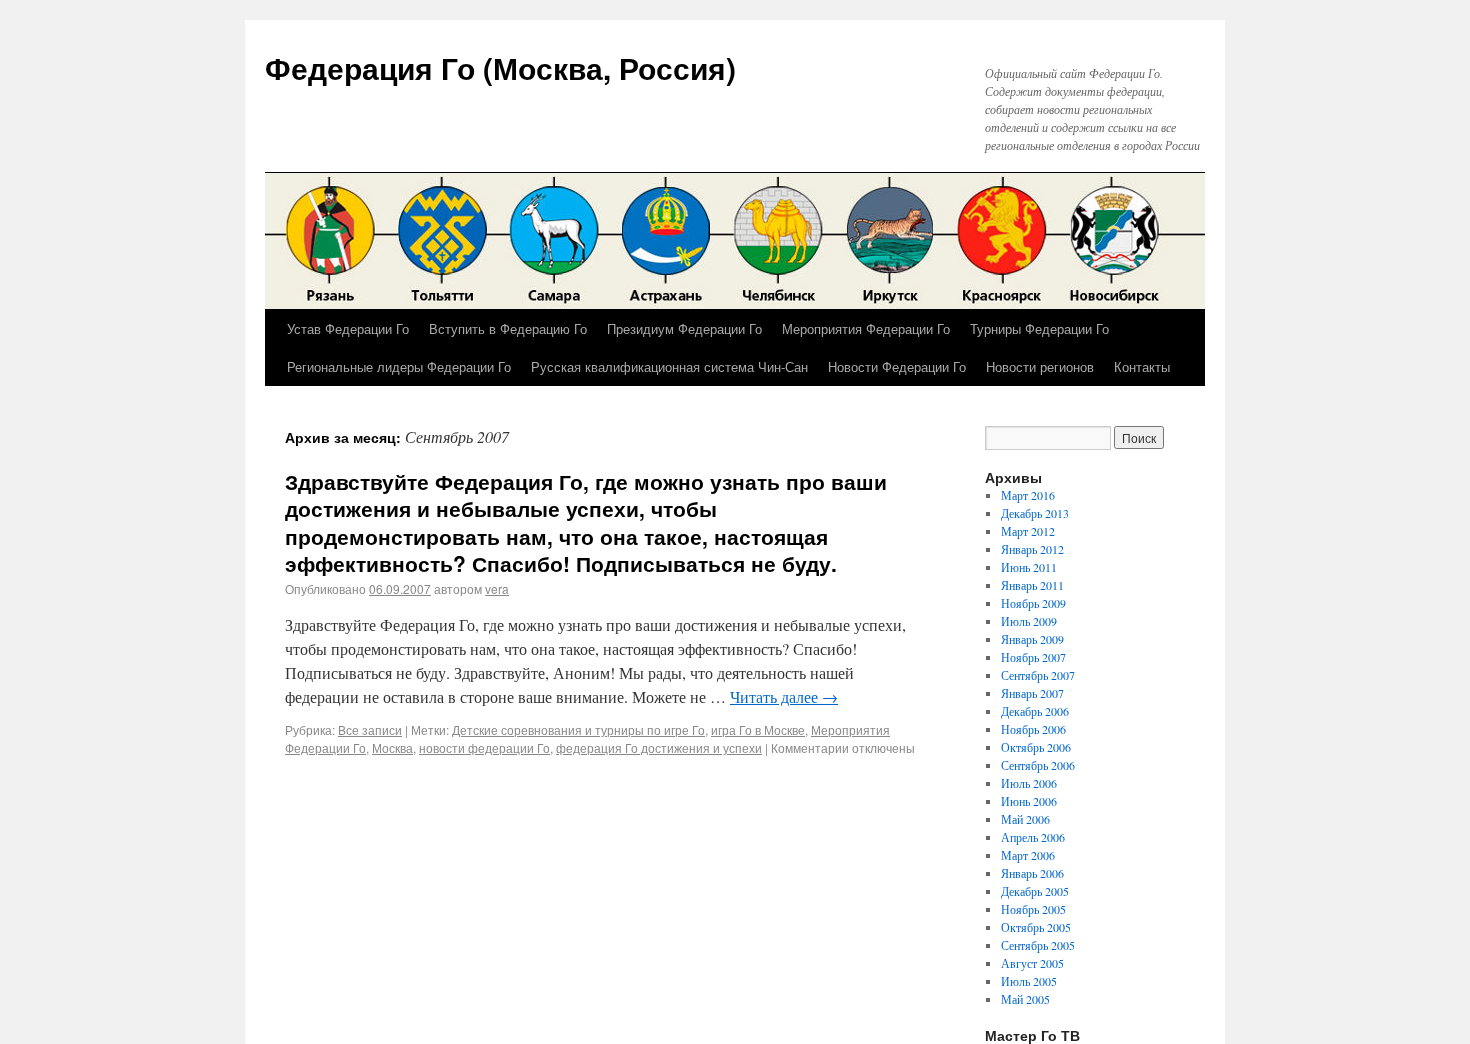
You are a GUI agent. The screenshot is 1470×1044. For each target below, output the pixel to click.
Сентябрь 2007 (1038, 675)
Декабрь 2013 (1035, 513)
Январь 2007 (1032, 693)
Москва (392, 747)
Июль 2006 (1029, 783)
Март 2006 (1028, 855)
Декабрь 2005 (1035, 891)
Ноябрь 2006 (1033, 729)
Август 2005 (1032, 963)
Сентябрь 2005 (1038, 945)
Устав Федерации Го (348, 328)
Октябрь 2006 (1036, 747)
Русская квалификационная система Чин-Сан (669, 366)
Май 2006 (1025, 819)
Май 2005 (1025, 999)
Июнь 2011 (1029, 567)
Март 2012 (1028, 531)
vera (497, 588)
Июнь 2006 (1029, 801)
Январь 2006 (1032, 873)
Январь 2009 (1032, 639)
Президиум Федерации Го (684, 328)
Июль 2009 (1029, 621)
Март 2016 (1028, 495)
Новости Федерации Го (897, 366)
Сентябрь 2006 (1038, 765)
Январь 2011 (1032, 585)
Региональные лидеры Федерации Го (399, 366)
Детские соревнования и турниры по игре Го (578, 729)
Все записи (370, 729)
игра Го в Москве (758, 729)
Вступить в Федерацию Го (508, 328)
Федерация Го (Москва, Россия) (500, 67)
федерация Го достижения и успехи (659, 747)
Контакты (1142, 366)
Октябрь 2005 (1036, 927)
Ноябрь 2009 (1033, 603)
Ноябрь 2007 (1033, 657)
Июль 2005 (1029, 981)
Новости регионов (1040, 366)
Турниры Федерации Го (1039, 328)
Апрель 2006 (1033, 837)
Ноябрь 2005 (1033, 909)
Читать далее (784, 696)
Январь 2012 (1032, 549)
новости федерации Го (484, 747)
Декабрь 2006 (1035, 711)
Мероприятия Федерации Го (866, 328)
